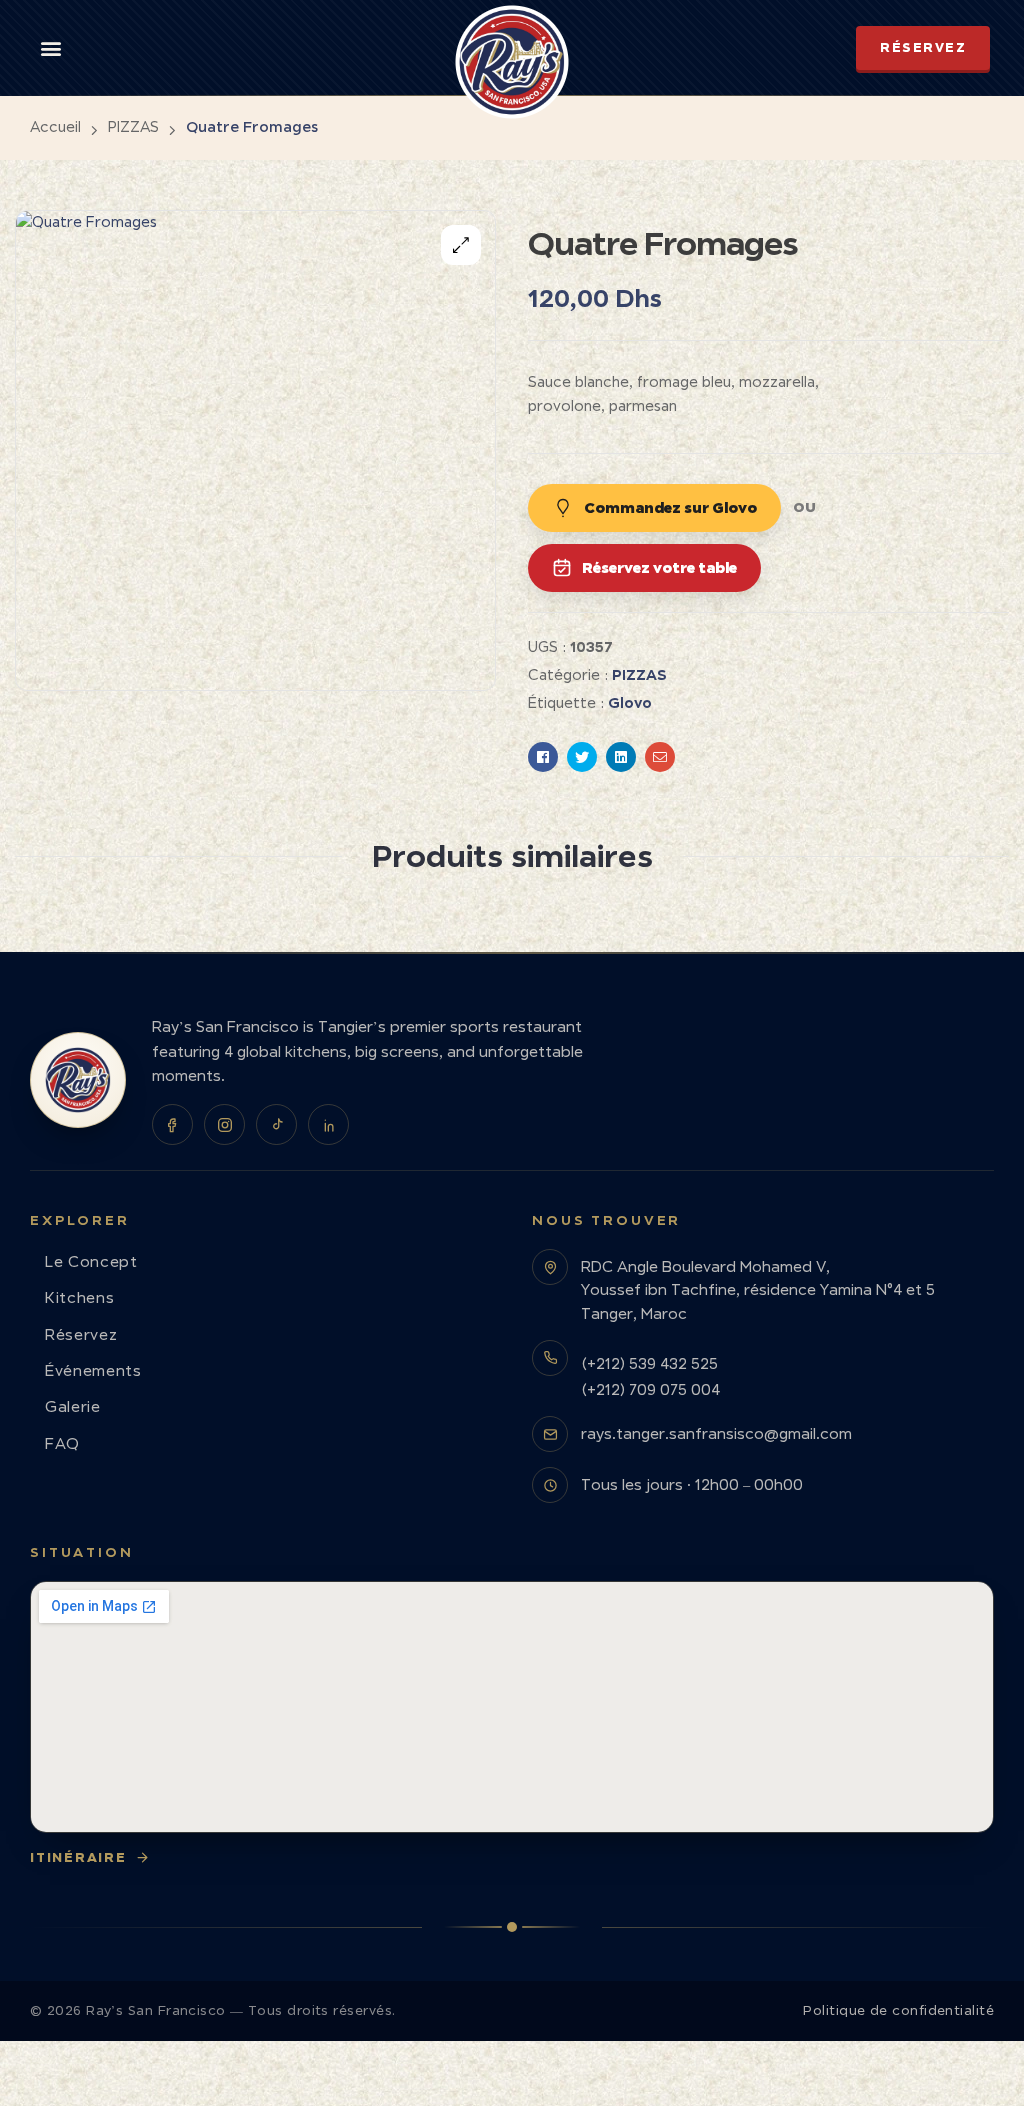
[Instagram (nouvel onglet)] (224, 1124)
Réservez (81, 1334)
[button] (51, 48)
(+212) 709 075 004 (650, 1389)
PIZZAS (133, 127)
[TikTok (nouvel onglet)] (276, 1124)
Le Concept (91, 1261)
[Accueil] (78, 1080)
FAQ (62, 1443)
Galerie (73, 1406)
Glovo (630, 702)
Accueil (55, 127)
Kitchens (79, 1297)
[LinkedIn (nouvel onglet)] (328, 1124)
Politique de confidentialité (898, 2010)
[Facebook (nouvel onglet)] (172, 1124)
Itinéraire (78, 1857)
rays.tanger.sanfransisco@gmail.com (716, 1433)
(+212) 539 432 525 (649, 1363)
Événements (93, 1370)
